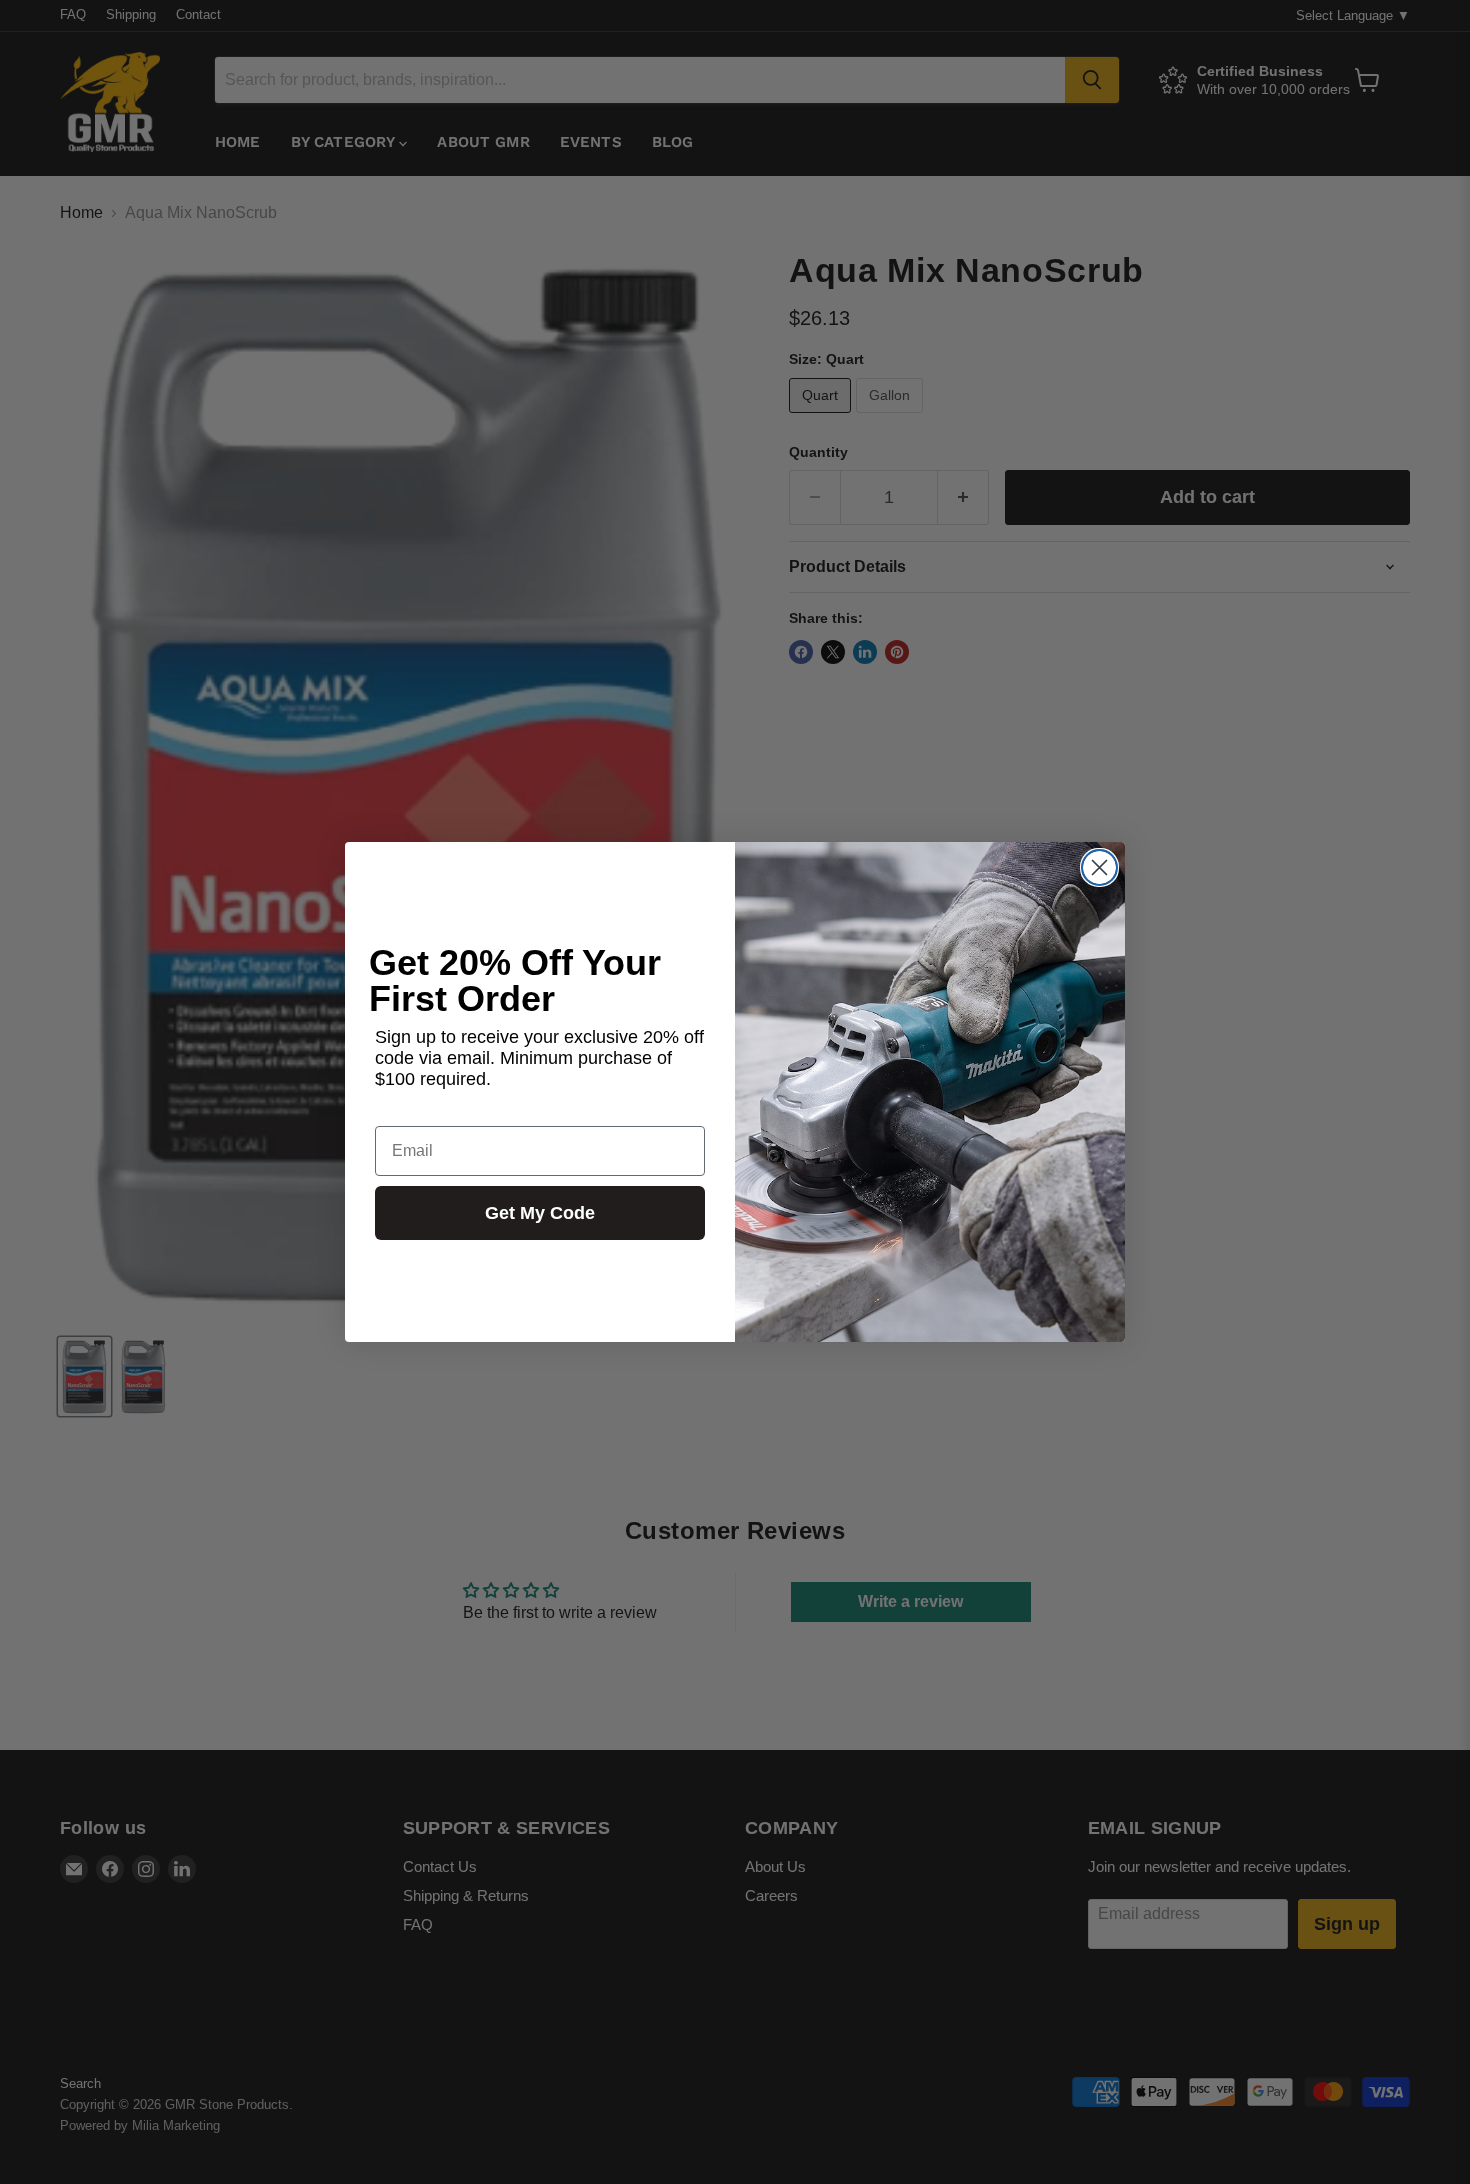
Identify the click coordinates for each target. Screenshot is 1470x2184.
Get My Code (540, 1213)
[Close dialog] (1099, 867)
